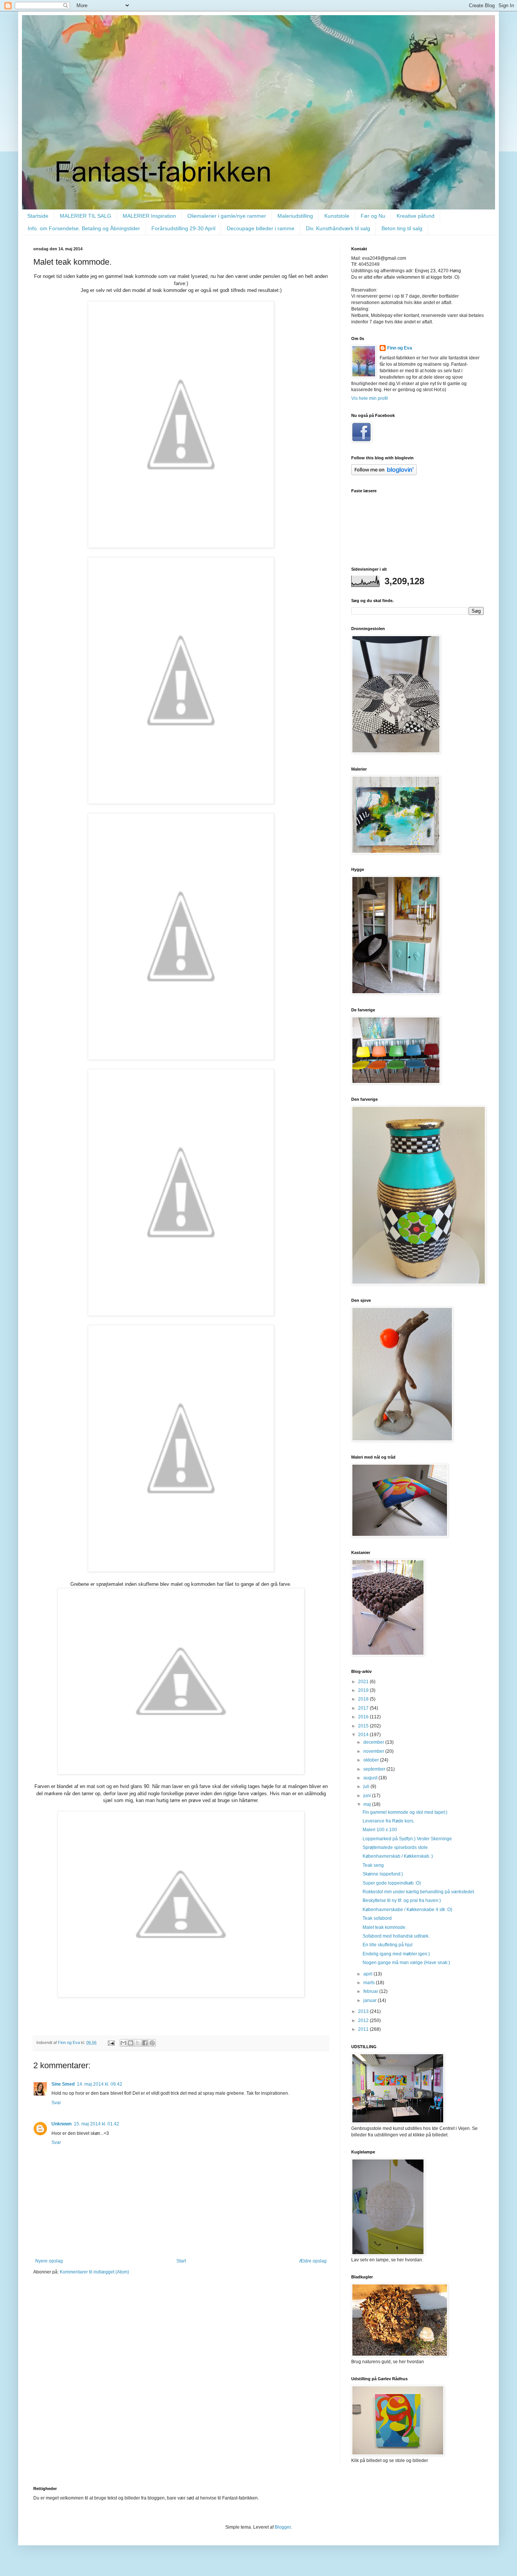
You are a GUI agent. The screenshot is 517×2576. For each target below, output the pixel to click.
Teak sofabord (377, 1918)
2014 (364, 1735)
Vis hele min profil (370, 398)
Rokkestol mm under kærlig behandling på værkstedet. (419, 1892)
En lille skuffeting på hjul (388, 1945)
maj (368, 1804)
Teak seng (373, 1865)
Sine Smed (63, 2084)
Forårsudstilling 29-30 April (183, 228)
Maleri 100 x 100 (380, 1830)
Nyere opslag (49, 2261)
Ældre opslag (313, 2261)
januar (371, 2000)
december (374, 1742)
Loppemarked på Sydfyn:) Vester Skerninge (407, 1839)
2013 (364, 2011)
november (374, 1751)
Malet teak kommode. (385, 1927)
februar (371, 1991)
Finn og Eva (400, 348)
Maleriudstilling (295, 216)
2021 (364, 1682)
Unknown (62, 2124)
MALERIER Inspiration (149, 216)
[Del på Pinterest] (152, 2043)
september (375, 1769)
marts (370, 1983)
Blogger (283, 2527)
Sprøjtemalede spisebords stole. (396, 1847)
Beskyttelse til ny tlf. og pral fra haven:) (402, 1900)
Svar (56, 2103)
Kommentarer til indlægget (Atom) (94, 2272)
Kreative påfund (416, 216)
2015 (364, 1726)
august (371, 1778)
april (368, 1974)
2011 (364, 2029)
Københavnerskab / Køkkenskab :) (398, 1856)
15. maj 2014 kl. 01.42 (97, 2124)
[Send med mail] (123, 2043)
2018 (364, 1699)
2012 (364, 2021)
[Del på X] (138, 2043)
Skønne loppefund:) (383, 1874)
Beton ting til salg (402, 228)
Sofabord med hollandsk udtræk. (396, 1936)
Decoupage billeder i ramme (261, 228)
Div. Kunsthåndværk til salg (338, 228)
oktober (372, 1760)
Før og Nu (373, 216)
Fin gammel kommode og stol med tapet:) (405, 1812)
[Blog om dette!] (131, 2043)
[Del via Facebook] (145, 2043)
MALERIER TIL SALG (86, 216)
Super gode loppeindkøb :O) (392, 1883)
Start (181, 2261)
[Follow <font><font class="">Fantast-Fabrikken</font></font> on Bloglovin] (384, 474)
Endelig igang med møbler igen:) (396, 1954)
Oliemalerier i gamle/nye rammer (227, 216)
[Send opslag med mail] (111, 2042)
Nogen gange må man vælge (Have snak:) (406, 1963)
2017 (364, 1708)
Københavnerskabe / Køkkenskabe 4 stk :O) (407, 1910)
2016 (364, 1717)
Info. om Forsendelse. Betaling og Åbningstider (84, 228)
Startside (38, 216)
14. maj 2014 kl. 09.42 (100, 2084)
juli (367, 1787)
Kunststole (337, 216)
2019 (364, 1690)
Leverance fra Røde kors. (389, 1821)
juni (368, 1796)
